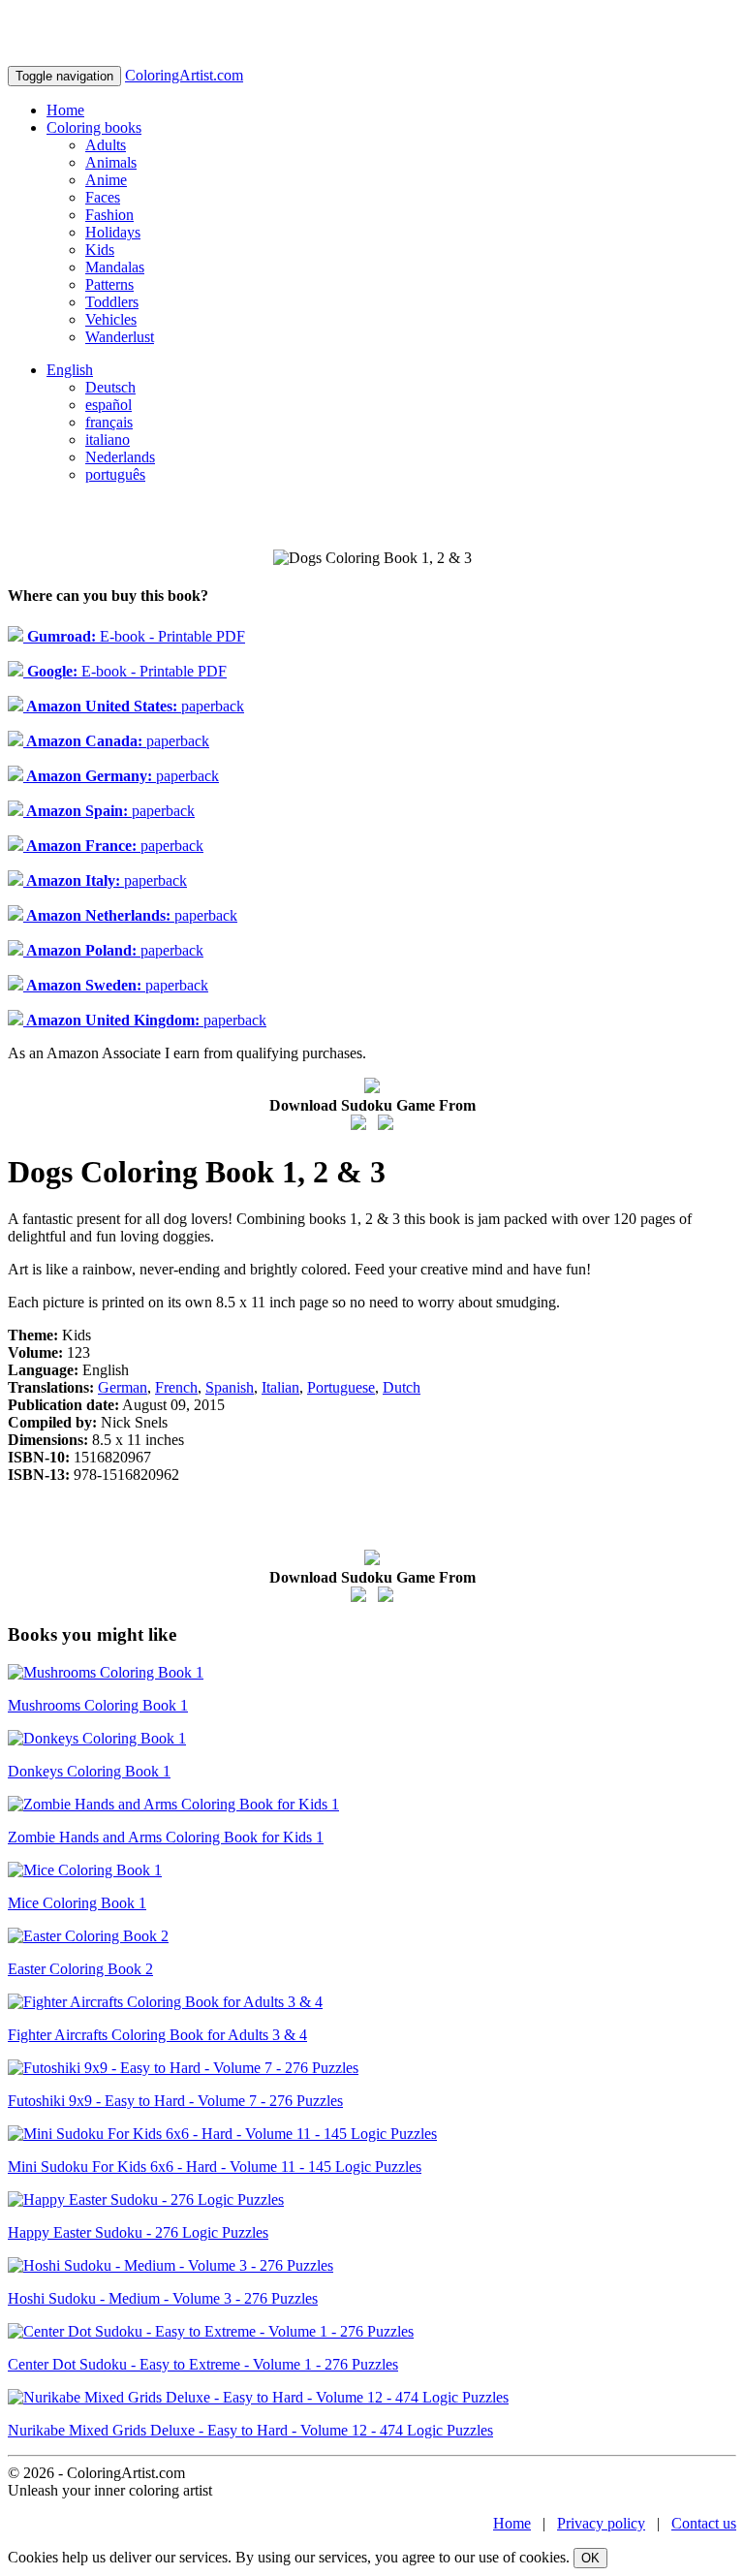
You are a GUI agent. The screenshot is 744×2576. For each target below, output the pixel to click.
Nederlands (120, 457)
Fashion (109, 215)
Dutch (402, 1387)
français (109, 422)
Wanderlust (120, 337)
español (108, 405)
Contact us (704, 2523)
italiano (108, 440)
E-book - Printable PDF (134, 636)
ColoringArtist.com (184, 75)
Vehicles (111, 319)
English (70, 370)
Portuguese (341, 1387)
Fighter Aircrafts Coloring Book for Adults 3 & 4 (157, 2035)
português (115, 474)
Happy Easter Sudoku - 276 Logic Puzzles (138, 2232)
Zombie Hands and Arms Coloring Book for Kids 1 (166, 1837)
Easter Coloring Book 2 (80, 1969)
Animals (111, 162)
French (176, 1387)
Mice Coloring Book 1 (77, 1903)
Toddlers (112, 302)
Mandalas (115, 267)
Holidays (113, 232)
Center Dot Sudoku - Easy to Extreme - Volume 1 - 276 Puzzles (203, 2364)
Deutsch (110, 387)
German (123, 1387)
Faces (103, 197)
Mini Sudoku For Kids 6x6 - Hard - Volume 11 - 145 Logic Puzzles (215, 2167)
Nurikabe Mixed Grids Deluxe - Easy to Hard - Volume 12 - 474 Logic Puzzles (250, 2430)
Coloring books (94, 127)
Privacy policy (601, 2523)
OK (590, 2558)
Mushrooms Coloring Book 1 (98, 1705)
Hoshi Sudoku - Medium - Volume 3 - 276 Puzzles (163, 2298)
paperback (134, 706)
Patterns (109, 284)
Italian (280, 1387)
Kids (100, 250)
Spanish (230, 1387)
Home (65, 110)
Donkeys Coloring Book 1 (89, 1771)
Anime (106, 180)
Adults (106, 145)
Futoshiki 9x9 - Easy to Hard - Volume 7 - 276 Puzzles (175, 2101)
